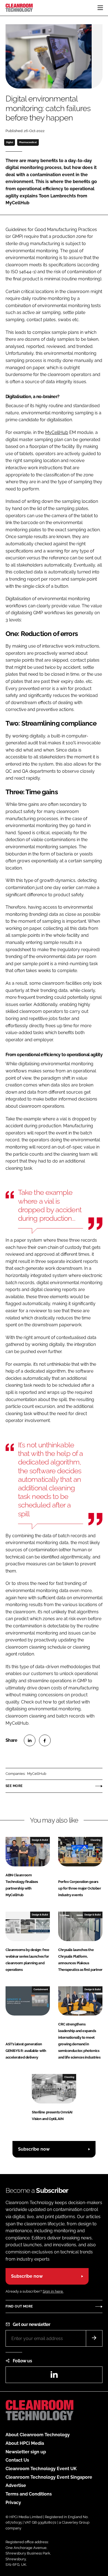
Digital (10, 142)
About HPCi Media (25, 2443)
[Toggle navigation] (100, 8)
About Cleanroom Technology (38, 2435)
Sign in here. (53, 2291)
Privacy (13, 2503)
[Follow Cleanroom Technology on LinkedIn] (54, 2376)
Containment (41, 1989)
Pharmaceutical (28, 142)
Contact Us (17, 2460)
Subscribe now (34, 2149)
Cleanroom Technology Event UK (41, 2469)
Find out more (19, 2306)
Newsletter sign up (26, 2452)
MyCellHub (57, 432)
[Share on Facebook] (45, 1740)
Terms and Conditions (29, 2494)
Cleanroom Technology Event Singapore (49, 2477)
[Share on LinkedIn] (30, 1740)
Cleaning (96, 1840)
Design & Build (40, 1840)
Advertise (16, 2485)
